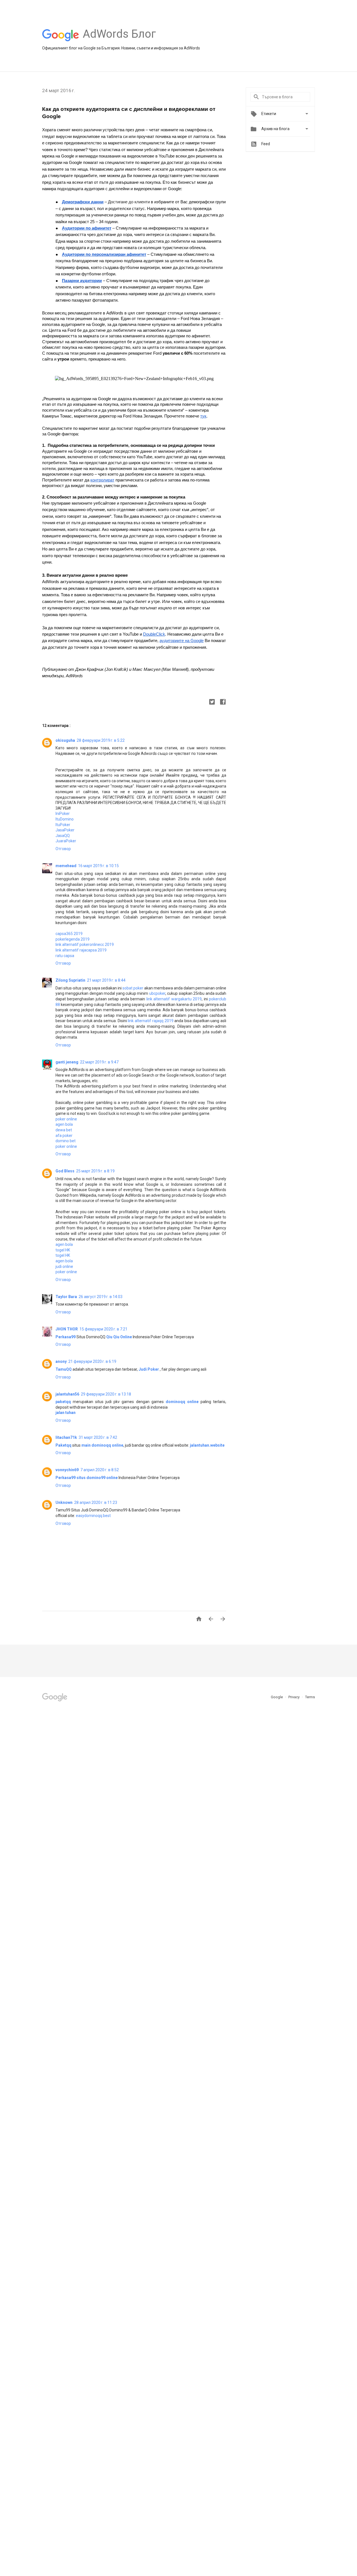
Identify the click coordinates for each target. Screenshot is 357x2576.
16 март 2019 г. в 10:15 (98, 866)
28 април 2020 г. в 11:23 (96, 1502)
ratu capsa (65, 956)
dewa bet (64, 1130)
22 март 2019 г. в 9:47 (99, 1062)
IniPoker (63, 814)
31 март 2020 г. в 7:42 (98, 1437)
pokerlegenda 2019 (73, 939)
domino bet (66, 1141)
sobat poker (133, 988)
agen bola (64, 1124)
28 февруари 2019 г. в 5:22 (101, 740)
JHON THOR (67, 1329)
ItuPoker (63, 825)
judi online (64, 1266)
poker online (66, 1119)
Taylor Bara (66, 1297)
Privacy (294, 1697)
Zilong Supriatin (70, 980)
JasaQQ (63, 836)
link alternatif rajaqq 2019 (150, 1021)
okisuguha (65, 740)
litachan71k (66, 1437)
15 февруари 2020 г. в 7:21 (103, 1329)
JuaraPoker (66, 841)
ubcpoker (157, 993)
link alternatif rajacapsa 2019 (81, 950)
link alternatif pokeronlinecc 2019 (85, 944)
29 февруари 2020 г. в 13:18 (106, 1394)
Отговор (63, 849)
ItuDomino (65, 819)
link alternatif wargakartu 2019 (174, 999)
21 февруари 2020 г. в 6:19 (92, 1361)
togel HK (63, 1250)
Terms (310, 1697)
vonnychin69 (67, 1470)
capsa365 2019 (69, 934)
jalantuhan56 (67, 1394)
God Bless (65, 1171)
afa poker (64, 1136)
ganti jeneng (67, 1062)
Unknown (64, 1502)
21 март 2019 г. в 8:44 (106, 980)
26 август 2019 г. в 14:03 (101, 1297)
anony (61, 1361)
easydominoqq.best (93, 1516)
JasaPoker (65, 830)
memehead (66, 866)
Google (277, 1697)
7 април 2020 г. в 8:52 (100, 1470)
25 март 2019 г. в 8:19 (95, 1171)
